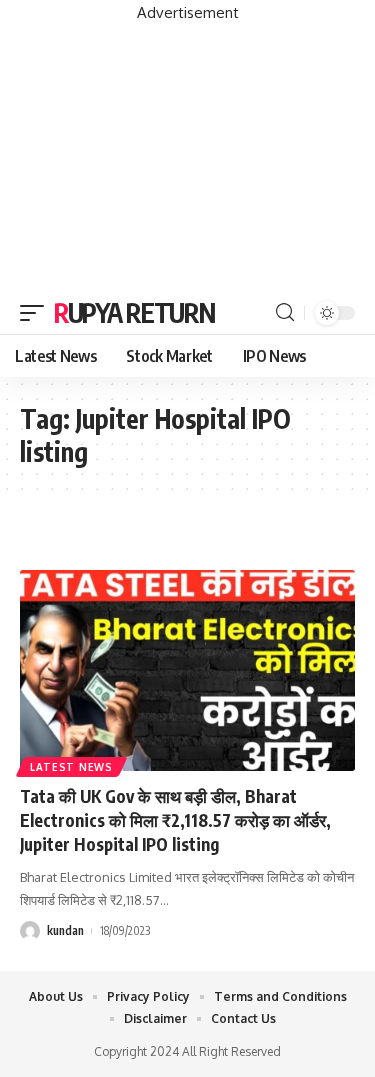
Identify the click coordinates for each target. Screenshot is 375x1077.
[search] (285, 312)
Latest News (71, 767)
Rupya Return (134, 312)
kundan (65, 930)
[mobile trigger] (37, 313)
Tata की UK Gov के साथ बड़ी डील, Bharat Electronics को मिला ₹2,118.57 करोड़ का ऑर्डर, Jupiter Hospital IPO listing (175, 820)
